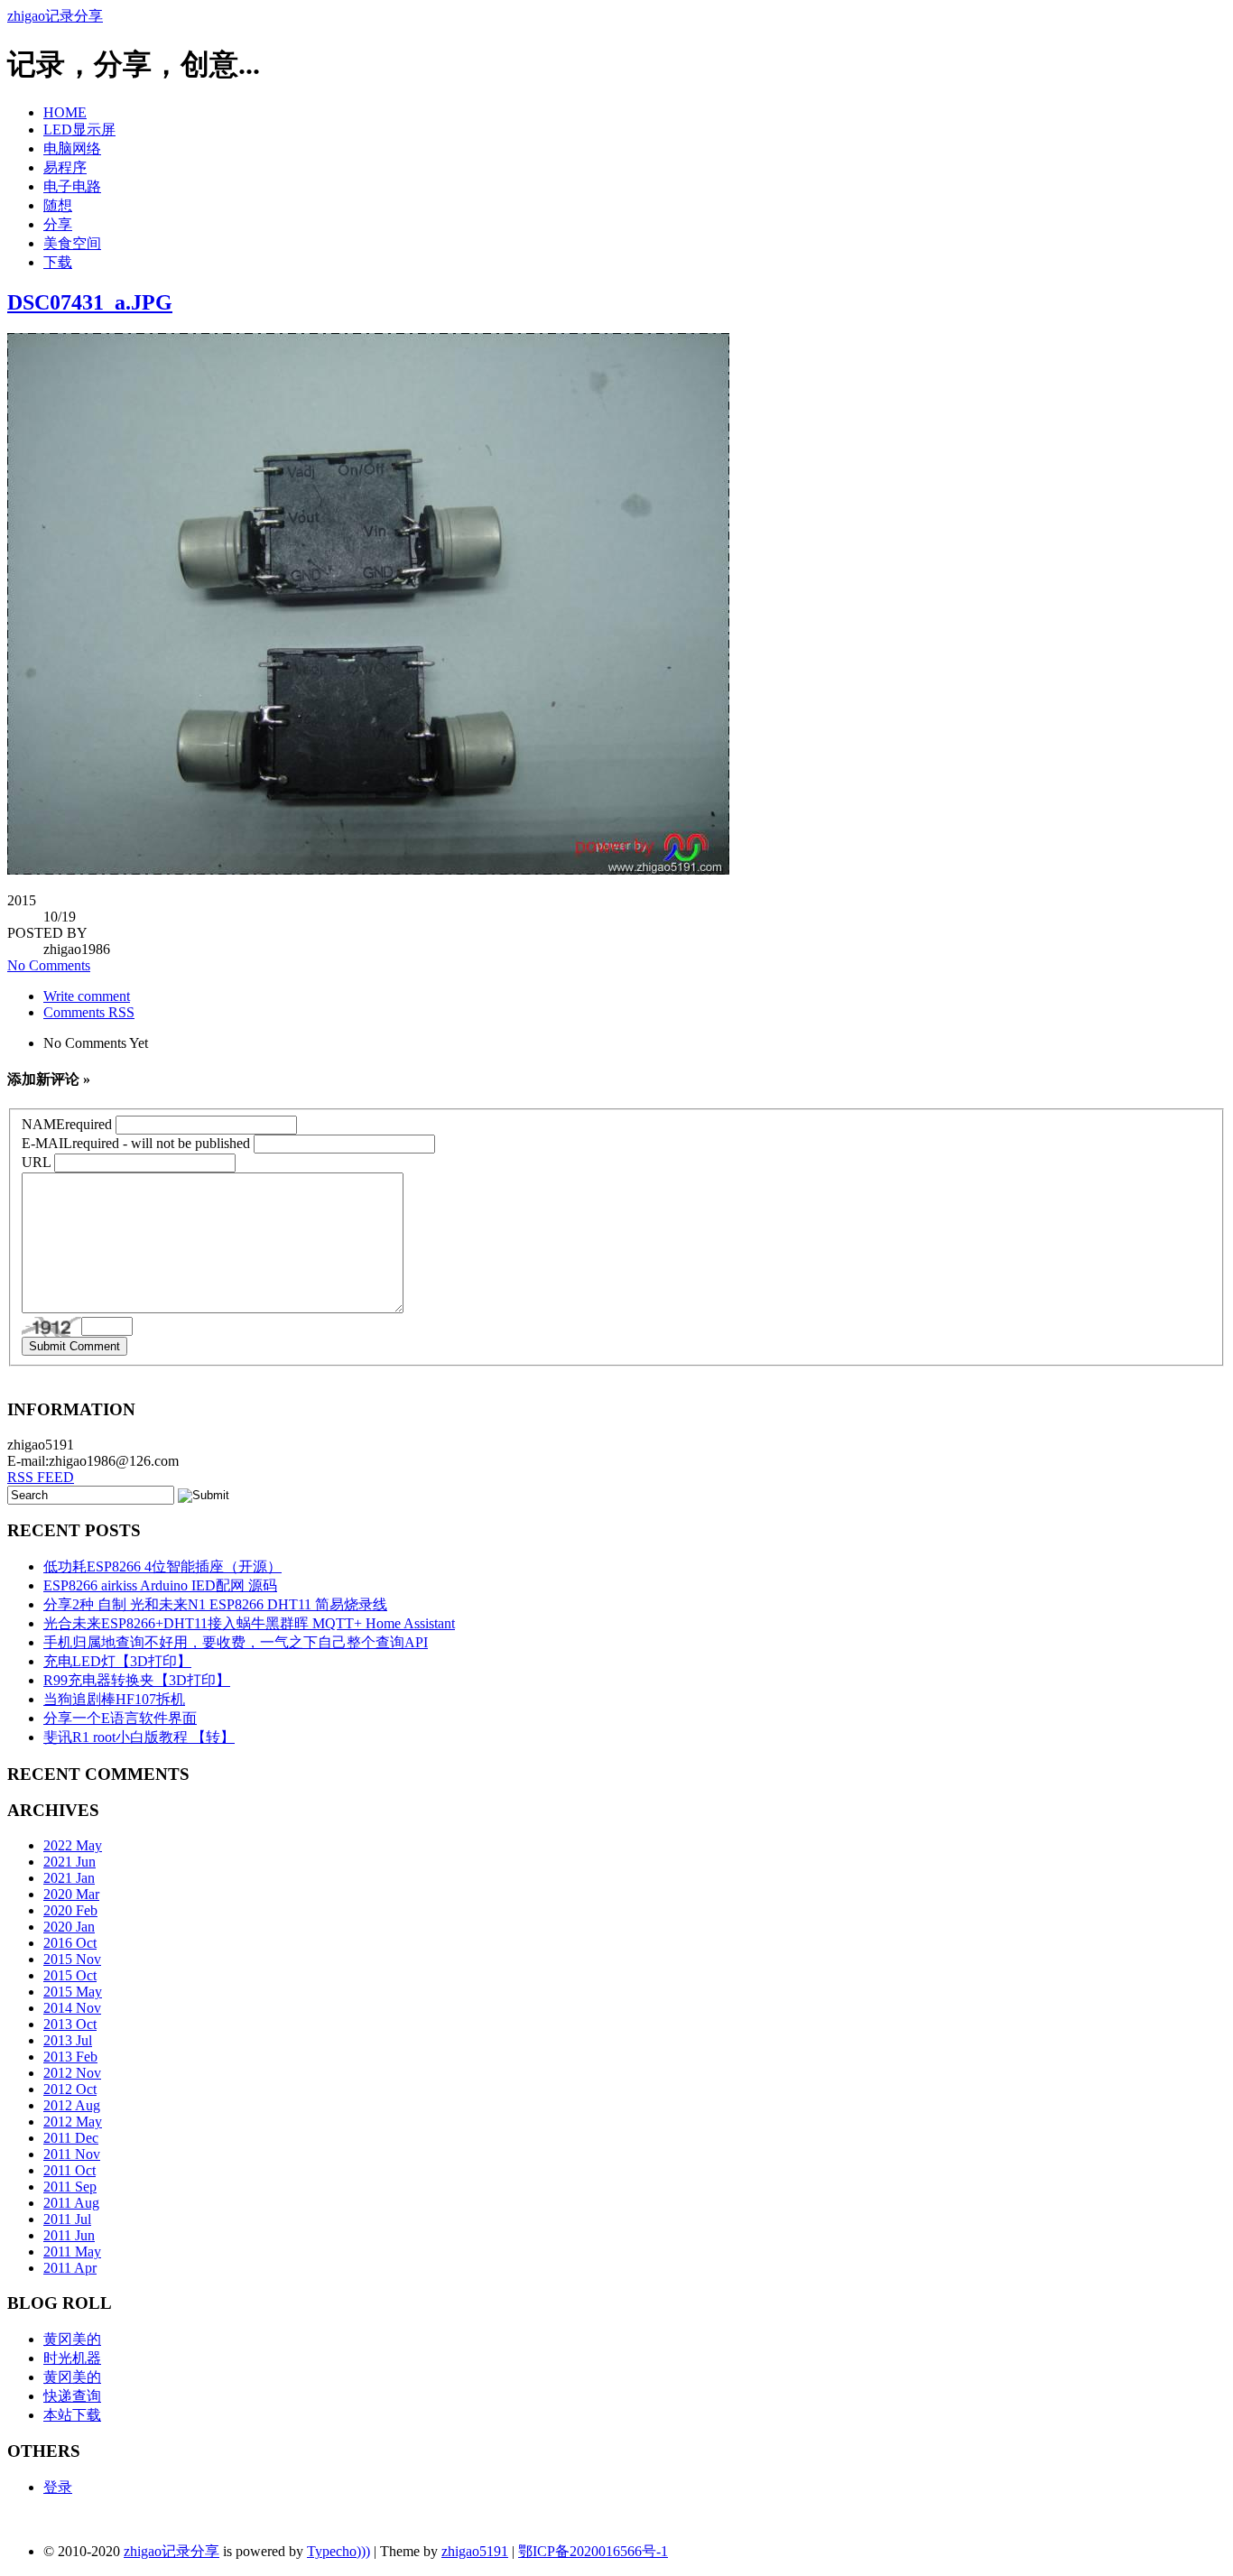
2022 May (73, 1845)
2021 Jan (69, 1878)
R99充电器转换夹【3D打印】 (137, 1680)
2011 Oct (70, 2170)
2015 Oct (70, 1975)
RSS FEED (41, 1477)
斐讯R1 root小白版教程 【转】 (139, 1737)
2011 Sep (70, 2187)
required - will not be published (136, 1143)
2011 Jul (67, 2219)
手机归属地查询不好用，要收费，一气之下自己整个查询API (236, 1642)
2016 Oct (70, 1943)
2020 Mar (71, 1894)
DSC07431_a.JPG (90, 302)
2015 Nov (72, 1959)
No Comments (49, 965)
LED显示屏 (79, 130)
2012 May (73, 2122)
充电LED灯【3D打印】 (117, 1661)
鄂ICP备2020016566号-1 (593, 2551)
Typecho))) (338, 2551)
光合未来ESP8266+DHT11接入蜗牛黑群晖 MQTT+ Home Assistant (249, 1623)
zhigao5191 (475, 2551)
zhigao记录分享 (55, 16)
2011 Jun (69, 2235)
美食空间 (72, 243)
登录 (58, 2487)
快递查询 (72, 2396)
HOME (65, 112)
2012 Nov (72, 2073)
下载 (58, 262)
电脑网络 (72, 148)
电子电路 (72, 186)
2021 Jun (70, 1862)
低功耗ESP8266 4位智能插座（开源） (162, 1566)
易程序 (65, 167)
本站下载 (72, 2415)
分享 (58, 224)
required (67, 1124)
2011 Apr (70, 2268)
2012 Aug (72, 2105)
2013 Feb (70, 2057)
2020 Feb (70, 1910)
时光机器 (72, 2358)
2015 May (73, 1992)
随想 (58, 205)
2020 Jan (69, 1927)
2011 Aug (71, 2203)
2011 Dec (71, 2138)
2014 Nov (72, 2008)
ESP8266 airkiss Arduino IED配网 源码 (160, 1585)
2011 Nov (72, 2154)
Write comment (87, 996)
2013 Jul (68, 2040)
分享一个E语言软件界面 (120, 1718)
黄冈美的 (72, 2339)
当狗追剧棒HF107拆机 (114, 1699)
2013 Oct (70, 2024)
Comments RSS (89, 1012)
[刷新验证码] (51, 1327)
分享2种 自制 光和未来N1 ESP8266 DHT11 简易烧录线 (215, 1604)
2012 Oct (70, 2089)
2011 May (72, 2252)
